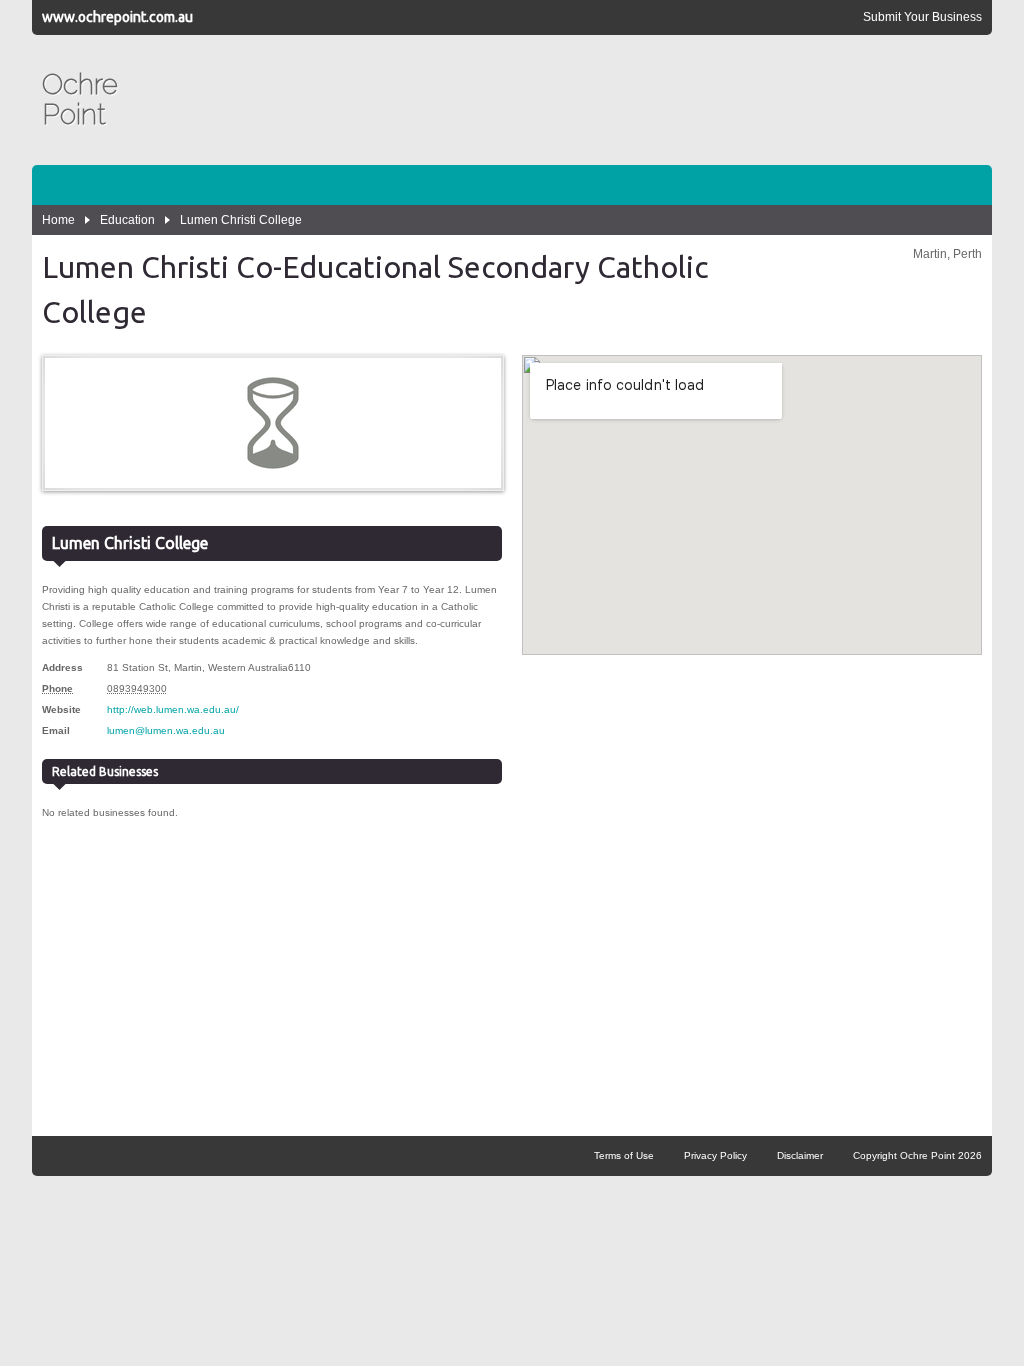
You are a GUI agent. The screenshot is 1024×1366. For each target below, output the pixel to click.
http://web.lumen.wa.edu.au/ (173, 709)
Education (127, 220)
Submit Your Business (922, 17)
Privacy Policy (715, 1155)
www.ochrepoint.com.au (117, 17)
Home (58, 220)
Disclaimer (800, 1155)
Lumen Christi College (241, 220)
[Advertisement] (618, 100)
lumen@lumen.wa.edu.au (166, 730)
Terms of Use (624, 1155)
